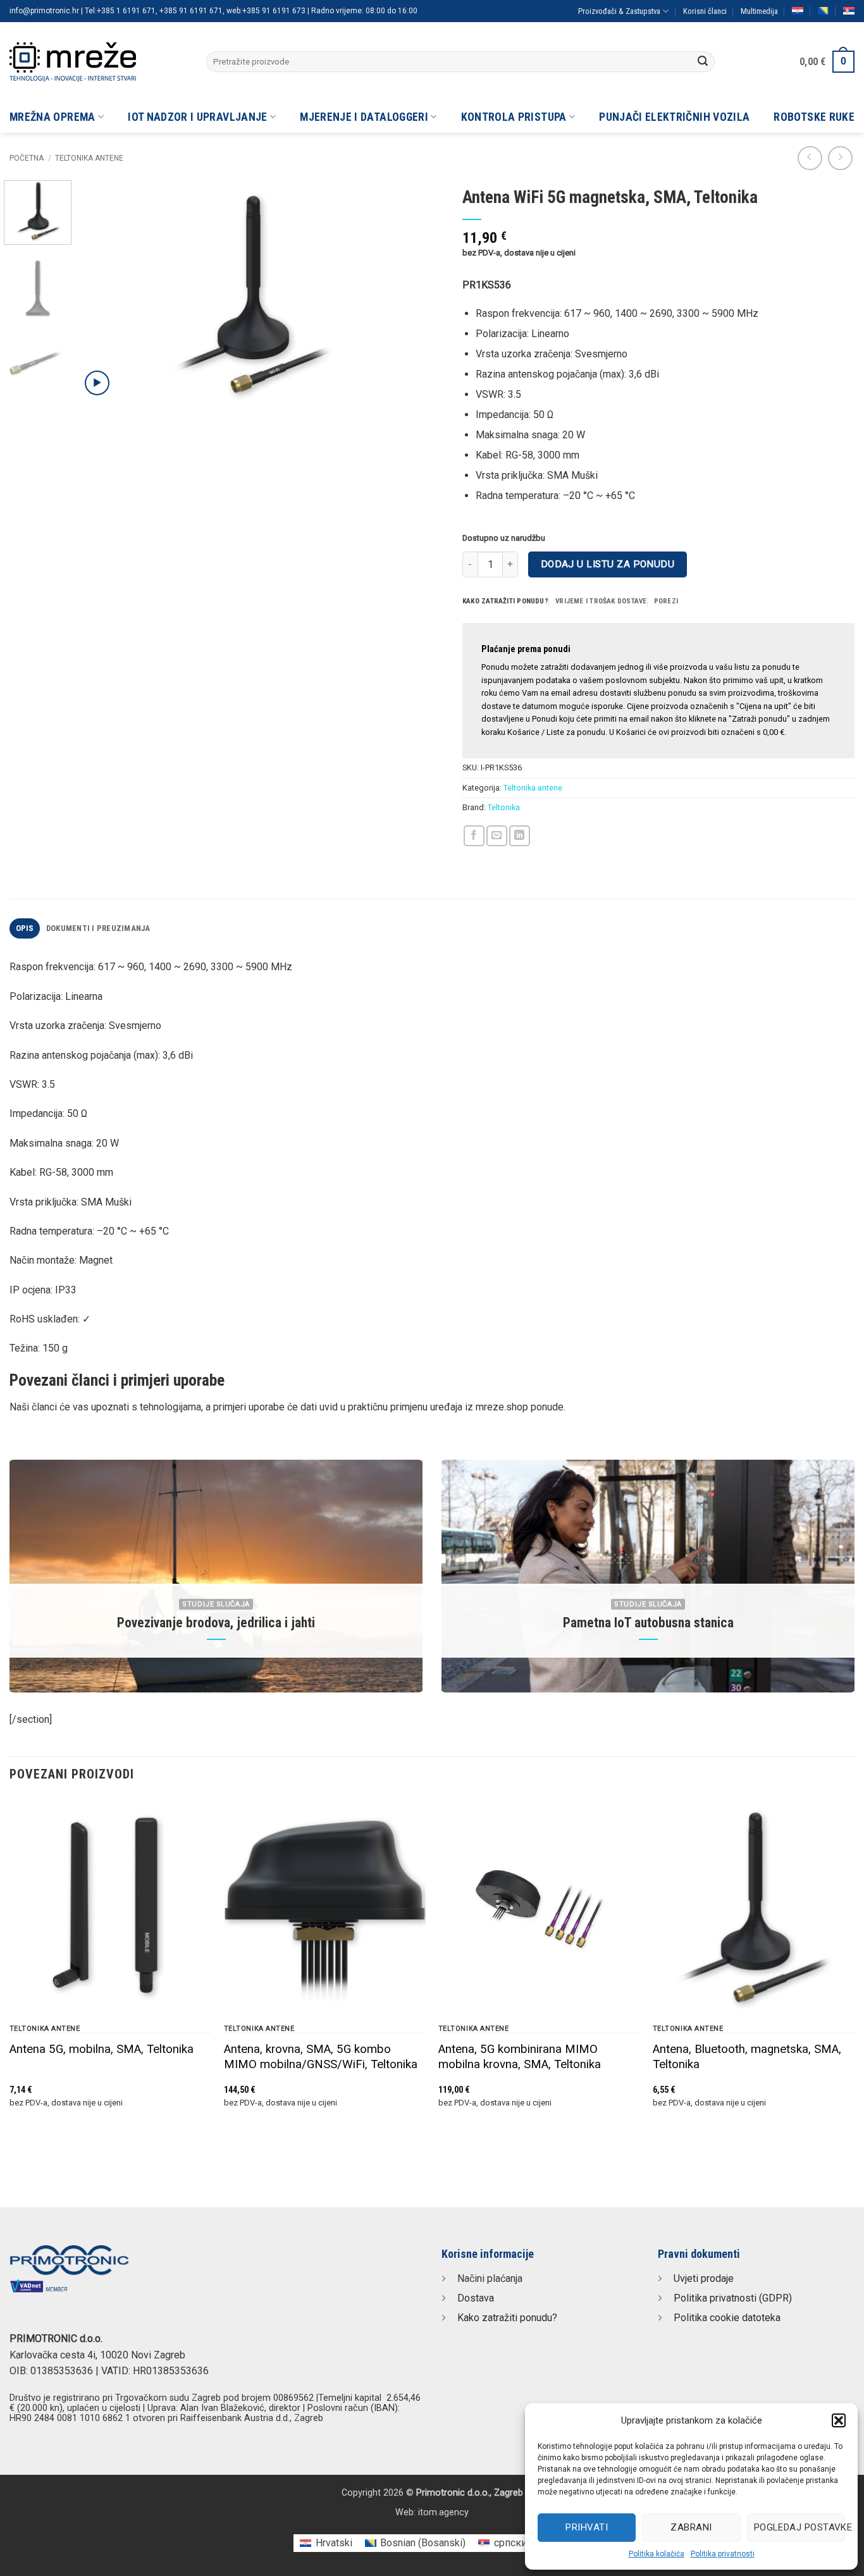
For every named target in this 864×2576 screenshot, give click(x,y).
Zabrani (691, 2527)
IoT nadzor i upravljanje (197, 117)
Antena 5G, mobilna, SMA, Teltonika (102, 2049)
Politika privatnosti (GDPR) (733, 2298)
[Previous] (103, 294)
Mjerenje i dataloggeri (364, 117)
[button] (839, 2420)
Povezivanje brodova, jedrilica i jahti (216, 1623)
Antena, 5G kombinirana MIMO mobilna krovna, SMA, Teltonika (520, 2057)
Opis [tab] (25, 928)
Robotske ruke (814, 117)
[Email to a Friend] (497, 836)
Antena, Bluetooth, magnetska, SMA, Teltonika (747, 2057)
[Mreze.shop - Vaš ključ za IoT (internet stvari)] (98, 62)
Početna (27, 158)
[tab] (505, 601)
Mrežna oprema (52, 117)
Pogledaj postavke (799, 2527)
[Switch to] (798, 11)
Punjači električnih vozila (674, 117)
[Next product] (810, 158)
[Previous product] (840, 158)
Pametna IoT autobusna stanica (648, 1623)
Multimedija (759, 11)
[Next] (400, 294)
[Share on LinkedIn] (520, 836)
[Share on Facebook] (474, 836)
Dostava (476, 2298)
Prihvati (587, 2527)
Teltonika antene (89, 158)
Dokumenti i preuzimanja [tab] (98, 928)
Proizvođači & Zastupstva (619, 11)
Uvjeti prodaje (704, 2278)
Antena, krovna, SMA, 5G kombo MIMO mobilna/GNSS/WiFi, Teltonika (321, 2057)
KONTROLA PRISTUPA (514, 117)
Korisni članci (705, 11)
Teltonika (504, 807)
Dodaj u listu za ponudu (608, 564)
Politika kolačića (657, 2554)
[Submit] (703, 62)
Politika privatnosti (723, 2554)
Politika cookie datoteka (727, 2318)
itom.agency (443, 2512)
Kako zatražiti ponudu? (507, 2318)
